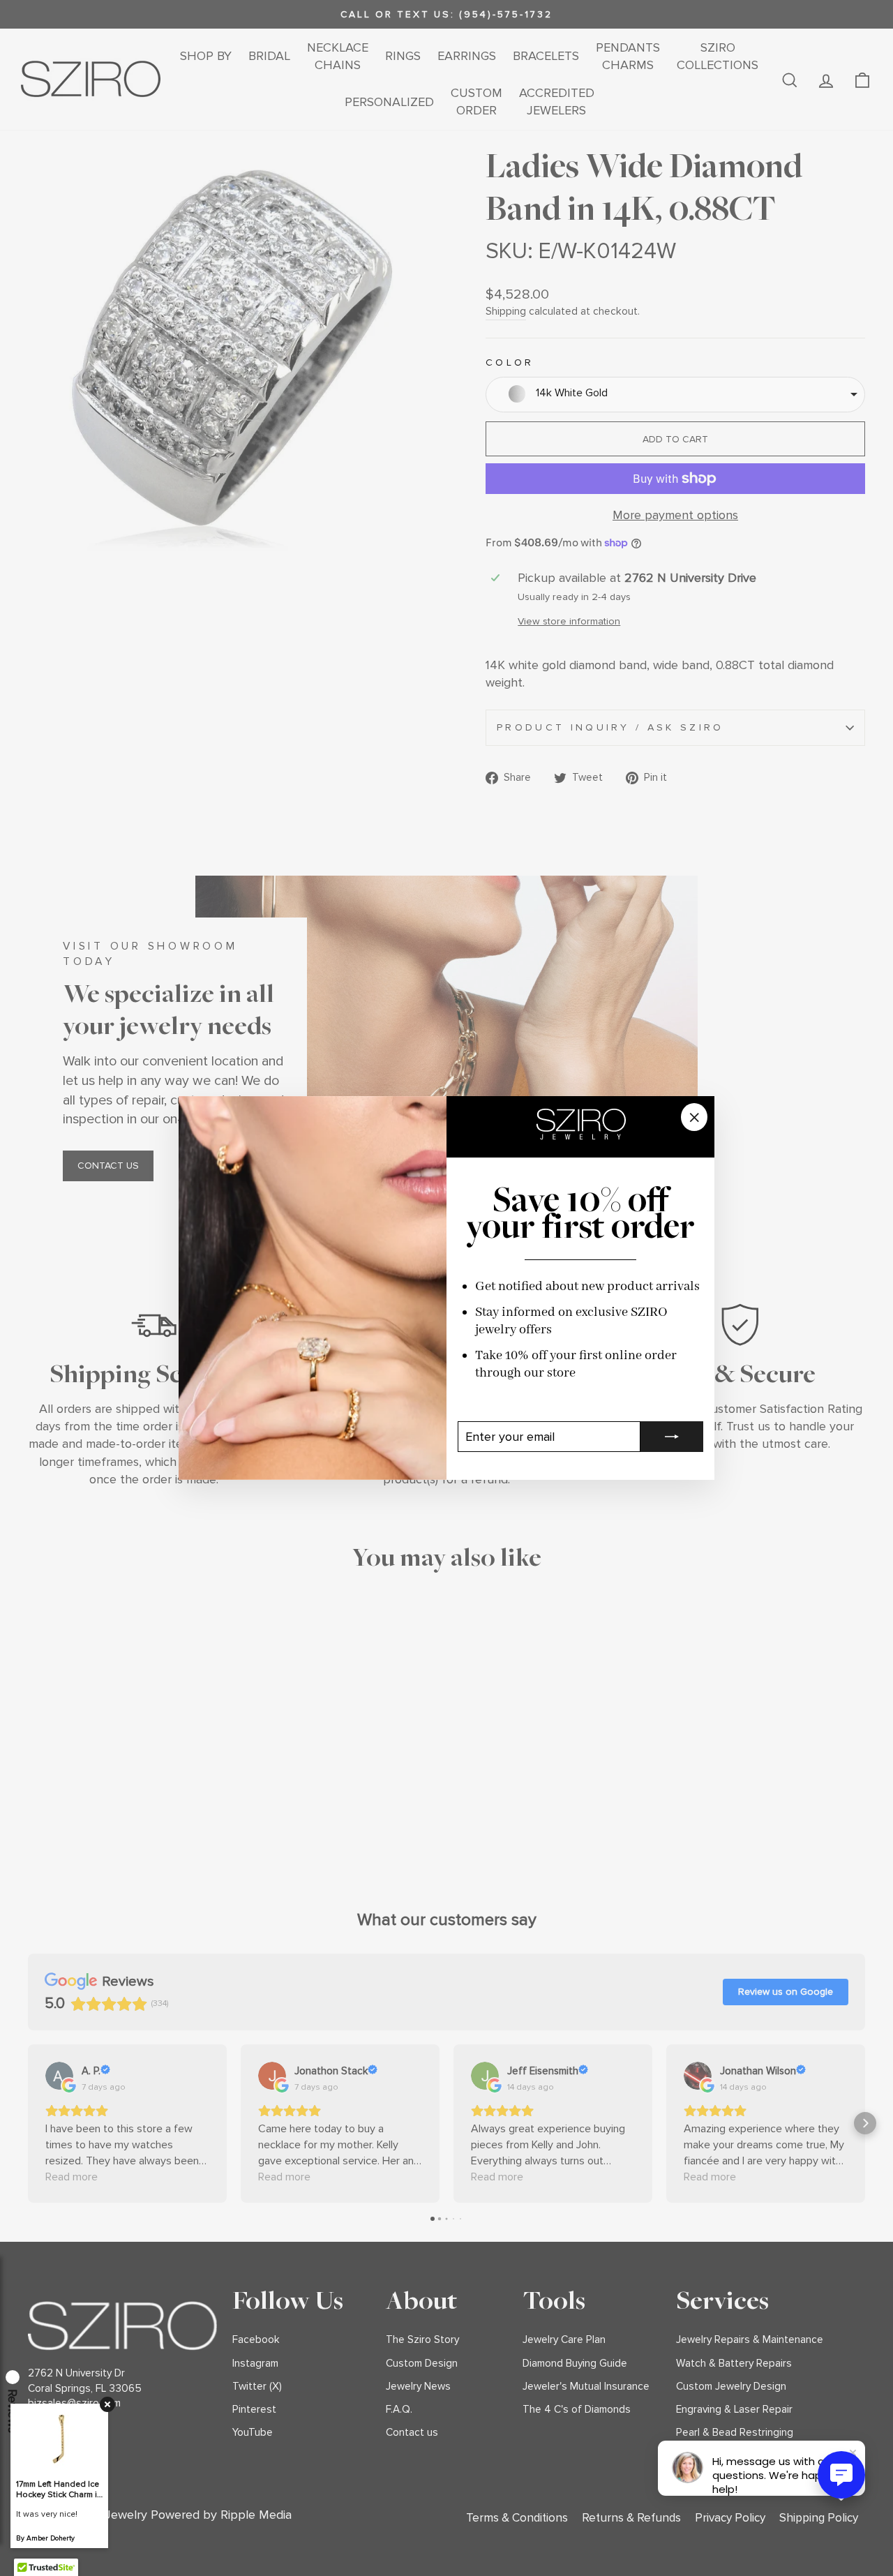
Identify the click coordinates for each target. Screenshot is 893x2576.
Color (510, 362)
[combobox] (675, 395)
